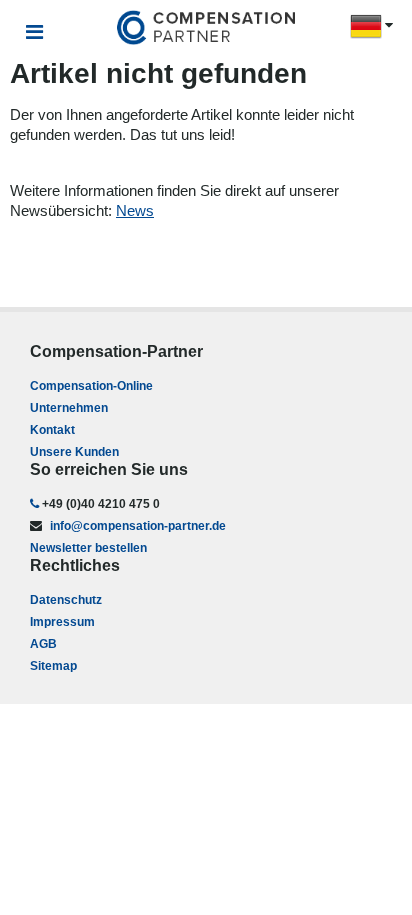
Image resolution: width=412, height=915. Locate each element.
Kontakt (52, 430)
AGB (43, 644)
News (135, 210)
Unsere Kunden (74, 452)
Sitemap (53, 666)
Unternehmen (69, 408)
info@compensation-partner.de (136, 526)
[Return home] (206, 29)
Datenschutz (66, 600)
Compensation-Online (91, 386)
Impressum (62, 622)
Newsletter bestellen (88, 548)
